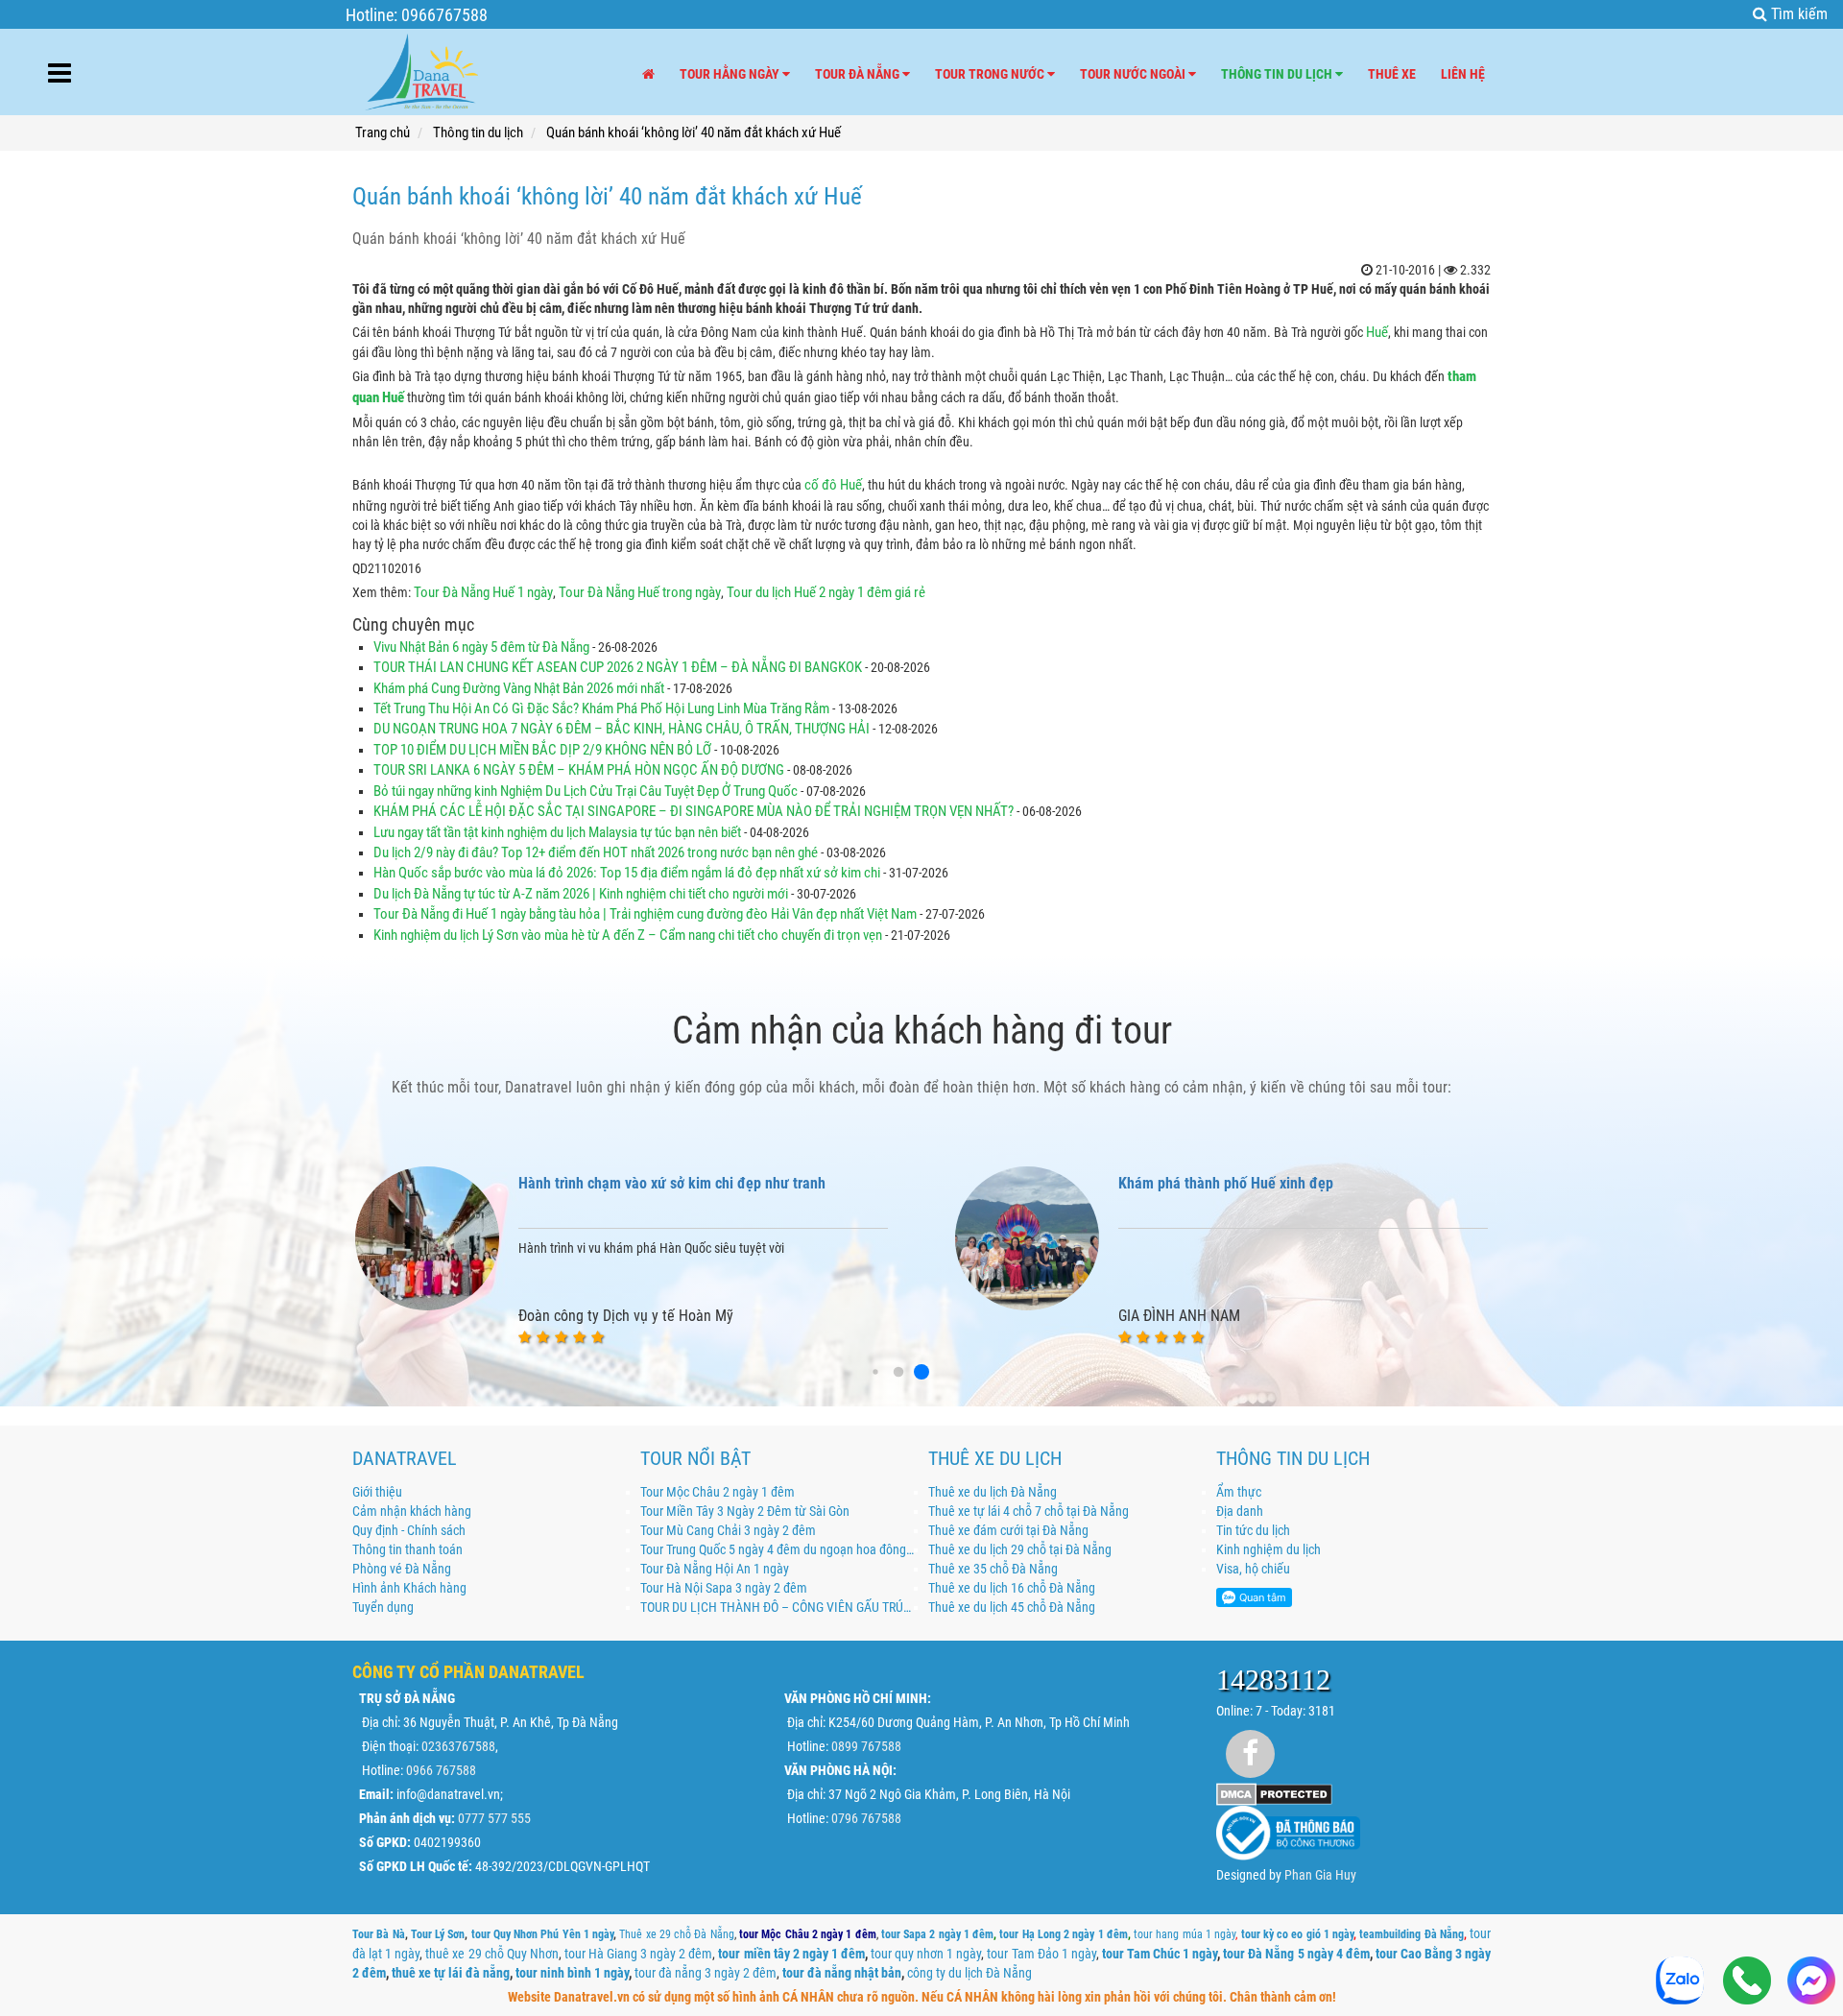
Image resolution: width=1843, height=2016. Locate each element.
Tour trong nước (991, 74)
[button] (875, 1371)
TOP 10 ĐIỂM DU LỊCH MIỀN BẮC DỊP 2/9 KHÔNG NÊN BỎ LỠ (542, 750)
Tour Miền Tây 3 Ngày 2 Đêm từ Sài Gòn (745, 1511)
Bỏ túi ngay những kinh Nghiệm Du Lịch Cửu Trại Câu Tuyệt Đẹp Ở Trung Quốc (586, 791)
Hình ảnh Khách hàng (409, 1588)
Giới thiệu (377, 1492)
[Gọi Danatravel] (1747, 1982)
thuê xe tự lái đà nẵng (451, 1973)
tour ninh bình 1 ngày (572, 1973)
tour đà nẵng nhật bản (842, 1973)
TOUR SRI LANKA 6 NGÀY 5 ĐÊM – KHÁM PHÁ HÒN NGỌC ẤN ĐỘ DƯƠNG (579, 770)
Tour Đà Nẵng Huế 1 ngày (483, 592)
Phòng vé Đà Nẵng (402, 1569)
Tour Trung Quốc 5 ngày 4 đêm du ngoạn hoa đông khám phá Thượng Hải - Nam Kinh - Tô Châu (778, 1549)
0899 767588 (866, 1746)
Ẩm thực (1239, 1492)
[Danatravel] (421, 68)
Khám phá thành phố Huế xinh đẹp (1226, 1183)
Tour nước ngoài (1134, 74)
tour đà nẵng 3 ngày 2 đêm (706, 1973)
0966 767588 (441, 1770)
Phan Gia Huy (1320, 1875)
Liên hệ (1463, 74)
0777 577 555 (494, 1818)
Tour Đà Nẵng (859, 74)
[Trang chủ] (648, 74)
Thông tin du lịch (1278, 74)
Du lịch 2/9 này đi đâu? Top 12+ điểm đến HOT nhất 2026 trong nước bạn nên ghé (596, 852)
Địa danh (1240, 1511)
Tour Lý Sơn (438, 1934)
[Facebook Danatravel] (1250, 1753)
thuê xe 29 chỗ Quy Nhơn (491, 1954)
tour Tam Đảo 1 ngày (1041, 1954)
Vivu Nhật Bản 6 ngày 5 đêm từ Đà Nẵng (481, 647)
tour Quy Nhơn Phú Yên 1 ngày (543, 1934)
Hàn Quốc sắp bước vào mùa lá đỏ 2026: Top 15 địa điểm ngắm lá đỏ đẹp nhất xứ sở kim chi (627, 873)
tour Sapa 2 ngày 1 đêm (937, 1934)
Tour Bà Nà (379, 1934)
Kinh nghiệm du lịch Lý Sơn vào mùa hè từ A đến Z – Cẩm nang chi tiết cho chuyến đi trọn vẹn (628, 935)
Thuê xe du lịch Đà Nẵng (993, 1492)
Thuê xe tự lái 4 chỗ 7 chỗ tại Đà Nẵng (1029, 1511)
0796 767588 (866, 1818)
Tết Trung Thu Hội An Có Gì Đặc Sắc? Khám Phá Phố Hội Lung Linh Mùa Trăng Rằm (601, 708)
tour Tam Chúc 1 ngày (1160, 1954)
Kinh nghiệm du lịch (1269, 1549)
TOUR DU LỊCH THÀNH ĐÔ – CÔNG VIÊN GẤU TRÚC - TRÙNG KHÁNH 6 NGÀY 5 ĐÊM (778, 1607)
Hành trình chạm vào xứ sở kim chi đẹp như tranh (672, 1183)
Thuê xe (1392, 74)
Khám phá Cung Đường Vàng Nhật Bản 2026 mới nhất (520, 688)
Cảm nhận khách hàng (412, 1511)
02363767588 (458, 1746)
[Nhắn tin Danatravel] (1811, 1982)
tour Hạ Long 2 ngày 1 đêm (1064, 1934)
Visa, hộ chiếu (1253, 1569)
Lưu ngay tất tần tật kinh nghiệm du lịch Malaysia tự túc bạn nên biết (557, 832)
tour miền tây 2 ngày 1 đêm (791, 1954)
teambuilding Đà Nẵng (1412, 1934)
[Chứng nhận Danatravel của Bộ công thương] (1288, 1832)
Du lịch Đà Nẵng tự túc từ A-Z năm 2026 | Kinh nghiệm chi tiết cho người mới (582, 894)
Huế (1377, 332)
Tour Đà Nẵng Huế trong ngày (638, 592)
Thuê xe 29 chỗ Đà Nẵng (676, 1934)
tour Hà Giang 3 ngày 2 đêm (638, 1954)
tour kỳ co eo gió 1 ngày (1298, 1934)
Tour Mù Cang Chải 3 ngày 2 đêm (728, 1530)
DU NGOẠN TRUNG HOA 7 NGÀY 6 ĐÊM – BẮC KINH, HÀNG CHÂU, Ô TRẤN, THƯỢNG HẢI (622, 729)
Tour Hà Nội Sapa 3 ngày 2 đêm (724, 1588)
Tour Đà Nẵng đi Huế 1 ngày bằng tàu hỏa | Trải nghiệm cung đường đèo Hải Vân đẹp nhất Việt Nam (645, 914)
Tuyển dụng (383, 1607)
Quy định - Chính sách (409, 1530)
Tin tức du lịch (1253, 1530)
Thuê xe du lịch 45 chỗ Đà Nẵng (1012, 1607)
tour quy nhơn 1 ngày (926, 1954)
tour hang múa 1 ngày (1185, 1934)
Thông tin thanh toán (407, 1549)
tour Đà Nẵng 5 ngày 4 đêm (1296, 1954)
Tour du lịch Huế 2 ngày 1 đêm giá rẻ (826, 592)
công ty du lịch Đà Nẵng (969, 1973)
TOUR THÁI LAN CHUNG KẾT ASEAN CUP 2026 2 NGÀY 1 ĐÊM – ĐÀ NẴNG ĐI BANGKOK (618, 667)
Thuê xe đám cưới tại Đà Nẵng (1008, 1530)
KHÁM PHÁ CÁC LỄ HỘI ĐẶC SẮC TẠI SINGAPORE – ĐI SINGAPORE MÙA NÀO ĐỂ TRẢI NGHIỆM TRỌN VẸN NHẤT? (694, 811)
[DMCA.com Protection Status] (1274, 1792)
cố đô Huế (833, 485)
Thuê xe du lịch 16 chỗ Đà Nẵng (1012, 1588)
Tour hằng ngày (731, 74)
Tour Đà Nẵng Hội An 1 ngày (715, 1569)
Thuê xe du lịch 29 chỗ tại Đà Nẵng (1020, 1549)
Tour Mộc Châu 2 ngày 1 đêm (718, 1492)
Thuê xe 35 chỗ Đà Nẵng (993, 1569)
